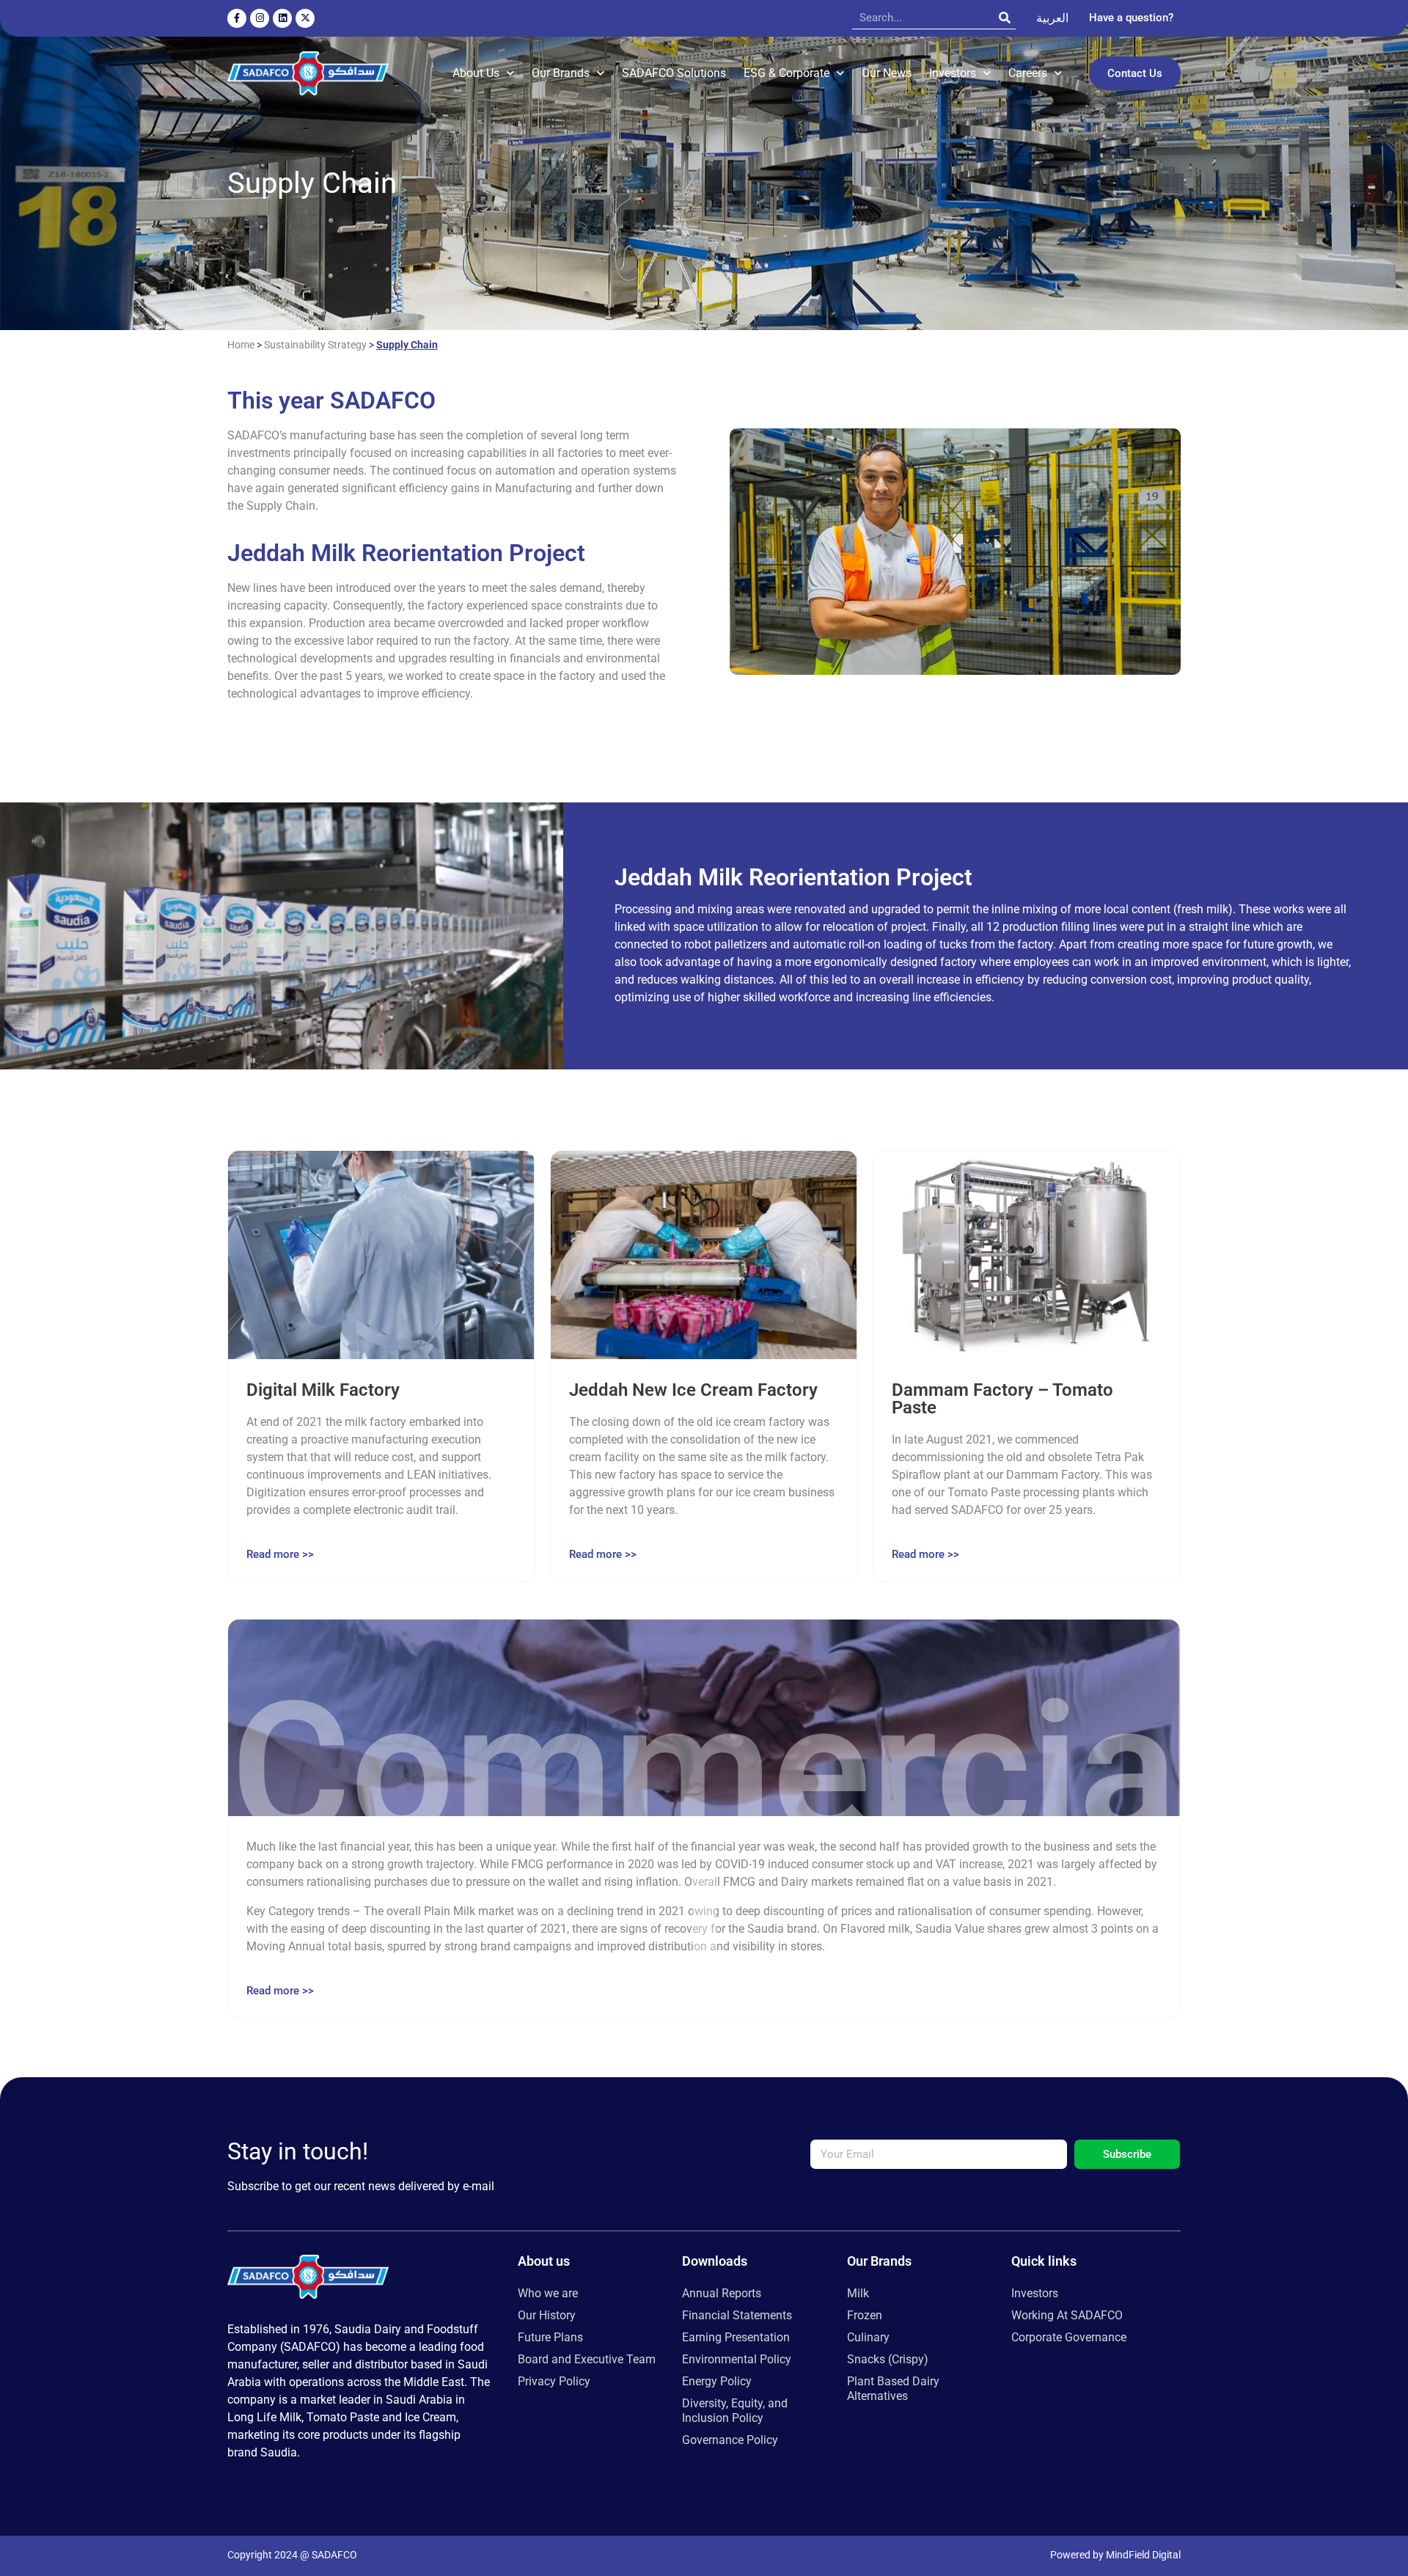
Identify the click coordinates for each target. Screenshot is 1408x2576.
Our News (887, 73)
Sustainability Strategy (315, 345)
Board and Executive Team (587, 2359)
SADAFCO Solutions (674, 73)
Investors (953, 73)
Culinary (868, 2337)
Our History (547, 2315)
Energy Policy (717, 2381)
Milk (858, 2293)
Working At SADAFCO (1067, 2315)
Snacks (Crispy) (888, 2359)
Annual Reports (722, 2293)
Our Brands (561, 73)
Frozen (865, 2315)
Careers (1028, 73)
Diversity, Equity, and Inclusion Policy (735, 2411)
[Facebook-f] (237, 18)
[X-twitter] (305, 18)
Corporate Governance (1069, 2337)
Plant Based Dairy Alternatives (893, 2389)
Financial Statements (737, 2315)
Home (241, 345)
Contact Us (1135, 73)
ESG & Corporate (786, 73)
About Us (476, 73)
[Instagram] (260, 18)
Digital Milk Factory (323, 1390)
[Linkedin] (282, 18)
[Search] (1005, 18)
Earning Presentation (736, 2337)
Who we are (548, 2293)
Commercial (704, 1861)
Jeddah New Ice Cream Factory (693, 1390)
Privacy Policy (554, 2381)
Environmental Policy (737, 2359)
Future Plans (550, 2337)
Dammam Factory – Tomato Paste (1002, 1399)
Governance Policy (730, 2440)
